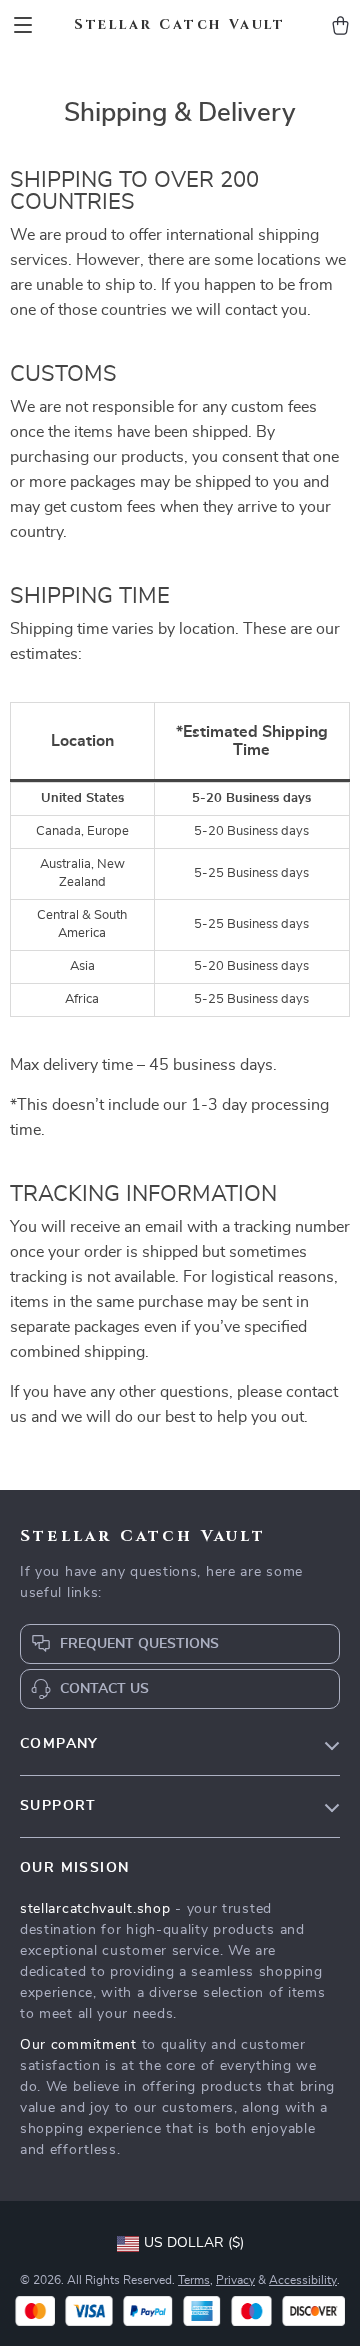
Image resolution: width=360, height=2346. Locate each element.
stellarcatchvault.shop (95, 1909)
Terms (194, 2280)
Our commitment (78, 2045)
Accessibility (303, 2280)
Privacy (235, 2280)
